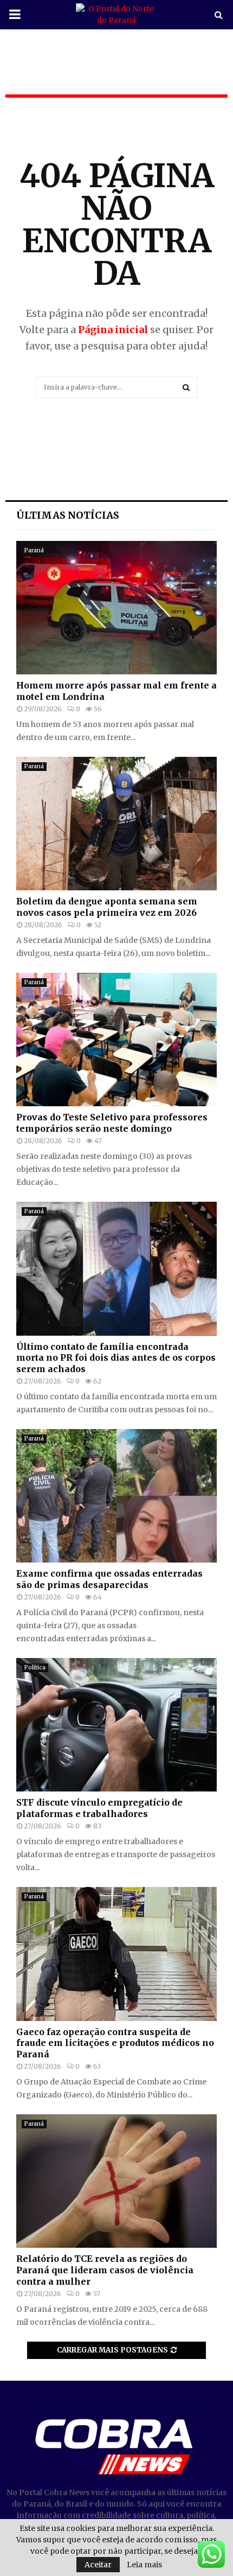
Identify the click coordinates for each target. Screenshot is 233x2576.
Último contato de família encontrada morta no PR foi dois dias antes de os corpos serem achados (116, 1358)
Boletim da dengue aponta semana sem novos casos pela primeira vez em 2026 (107, 907)
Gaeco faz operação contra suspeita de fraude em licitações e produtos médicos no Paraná (115, 2043)
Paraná (34, 550)
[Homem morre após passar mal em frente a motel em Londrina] (116, 608)
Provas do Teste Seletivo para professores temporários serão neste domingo (112, 1123)
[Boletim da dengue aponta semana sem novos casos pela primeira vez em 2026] (116, 824)
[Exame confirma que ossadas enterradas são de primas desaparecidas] (116, 1496)
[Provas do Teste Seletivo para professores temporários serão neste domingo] (116, 1040)
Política (35, 1668)
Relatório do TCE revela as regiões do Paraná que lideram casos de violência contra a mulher (105, 2270)
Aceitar (98, 2565)
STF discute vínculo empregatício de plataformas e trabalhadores (99, 1808)
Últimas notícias (68, 515)
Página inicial (113, 330)
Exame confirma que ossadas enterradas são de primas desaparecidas (109, 1579)
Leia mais (144, 2565)
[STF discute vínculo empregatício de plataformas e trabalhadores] (116, 1725)
